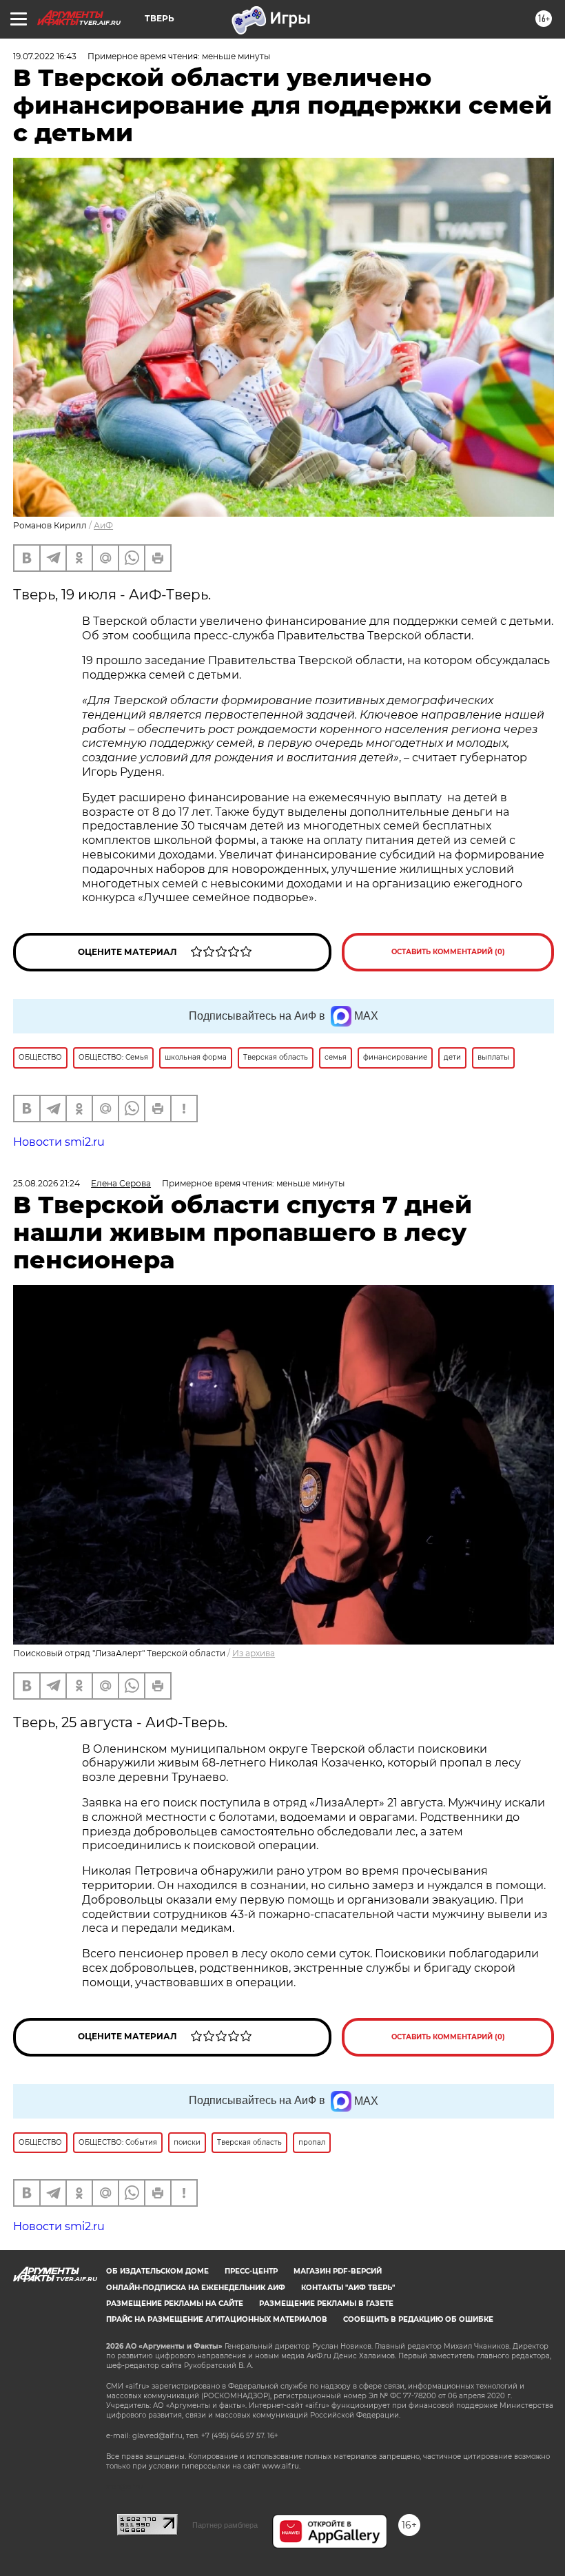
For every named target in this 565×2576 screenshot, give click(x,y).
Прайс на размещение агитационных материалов (217, 2319)
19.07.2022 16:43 (45, 56)
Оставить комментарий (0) (448, 952)
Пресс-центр (251, 2271)
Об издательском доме (157, 2271)
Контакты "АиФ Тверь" (348, 2288)
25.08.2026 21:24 (47, 1183)
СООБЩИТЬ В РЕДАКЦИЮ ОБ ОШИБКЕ (418, 2319)
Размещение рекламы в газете (326, 2304)
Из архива (254, 1653)
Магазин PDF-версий (338, 2271)
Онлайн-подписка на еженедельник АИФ (196, 2288)
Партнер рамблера (225, 2525)
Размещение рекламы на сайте (175, 2304)
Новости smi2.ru (59, 1142)
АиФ (103, 525)
